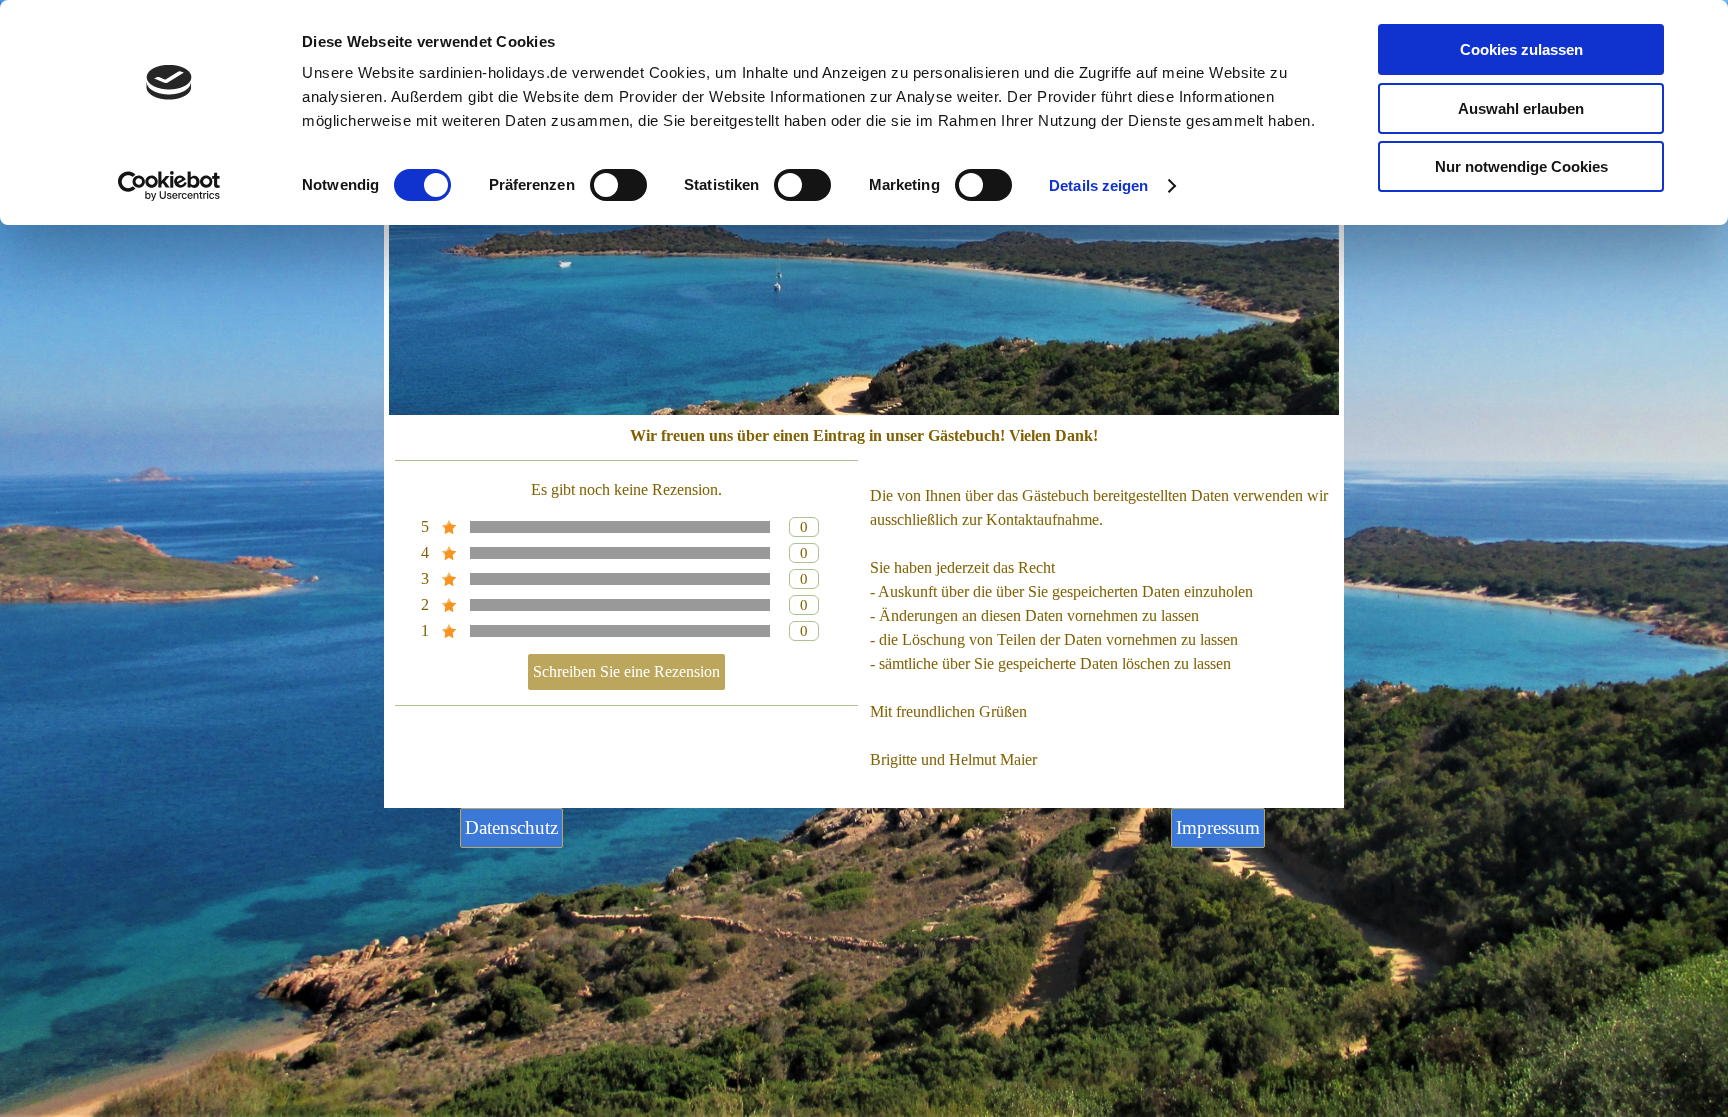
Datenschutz (511, 827)
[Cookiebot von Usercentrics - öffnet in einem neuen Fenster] (169, 186)
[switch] (618, 185)
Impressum (1218, 827)
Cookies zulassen (1521, 49)
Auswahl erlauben (1521, 108)
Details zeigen (1098, 185)
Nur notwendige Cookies (1521, 166)
